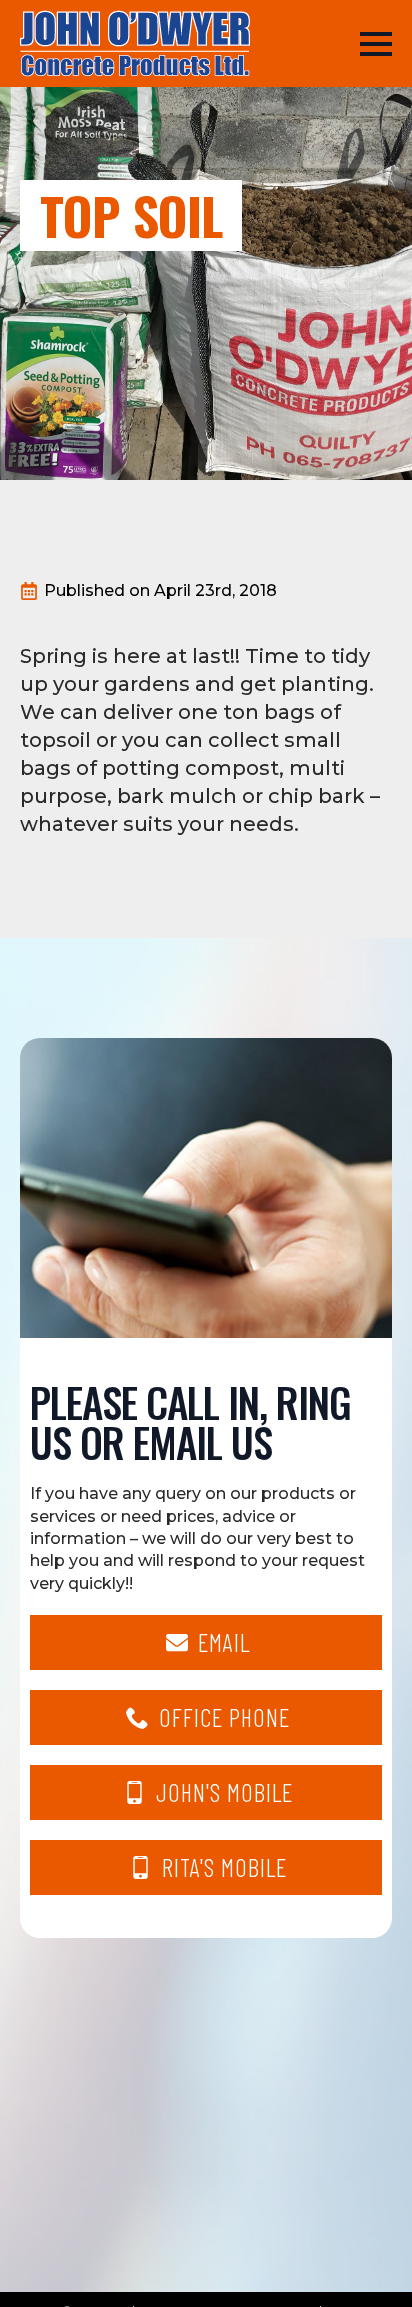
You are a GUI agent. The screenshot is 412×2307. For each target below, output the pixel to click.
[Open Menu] (376, 44)
